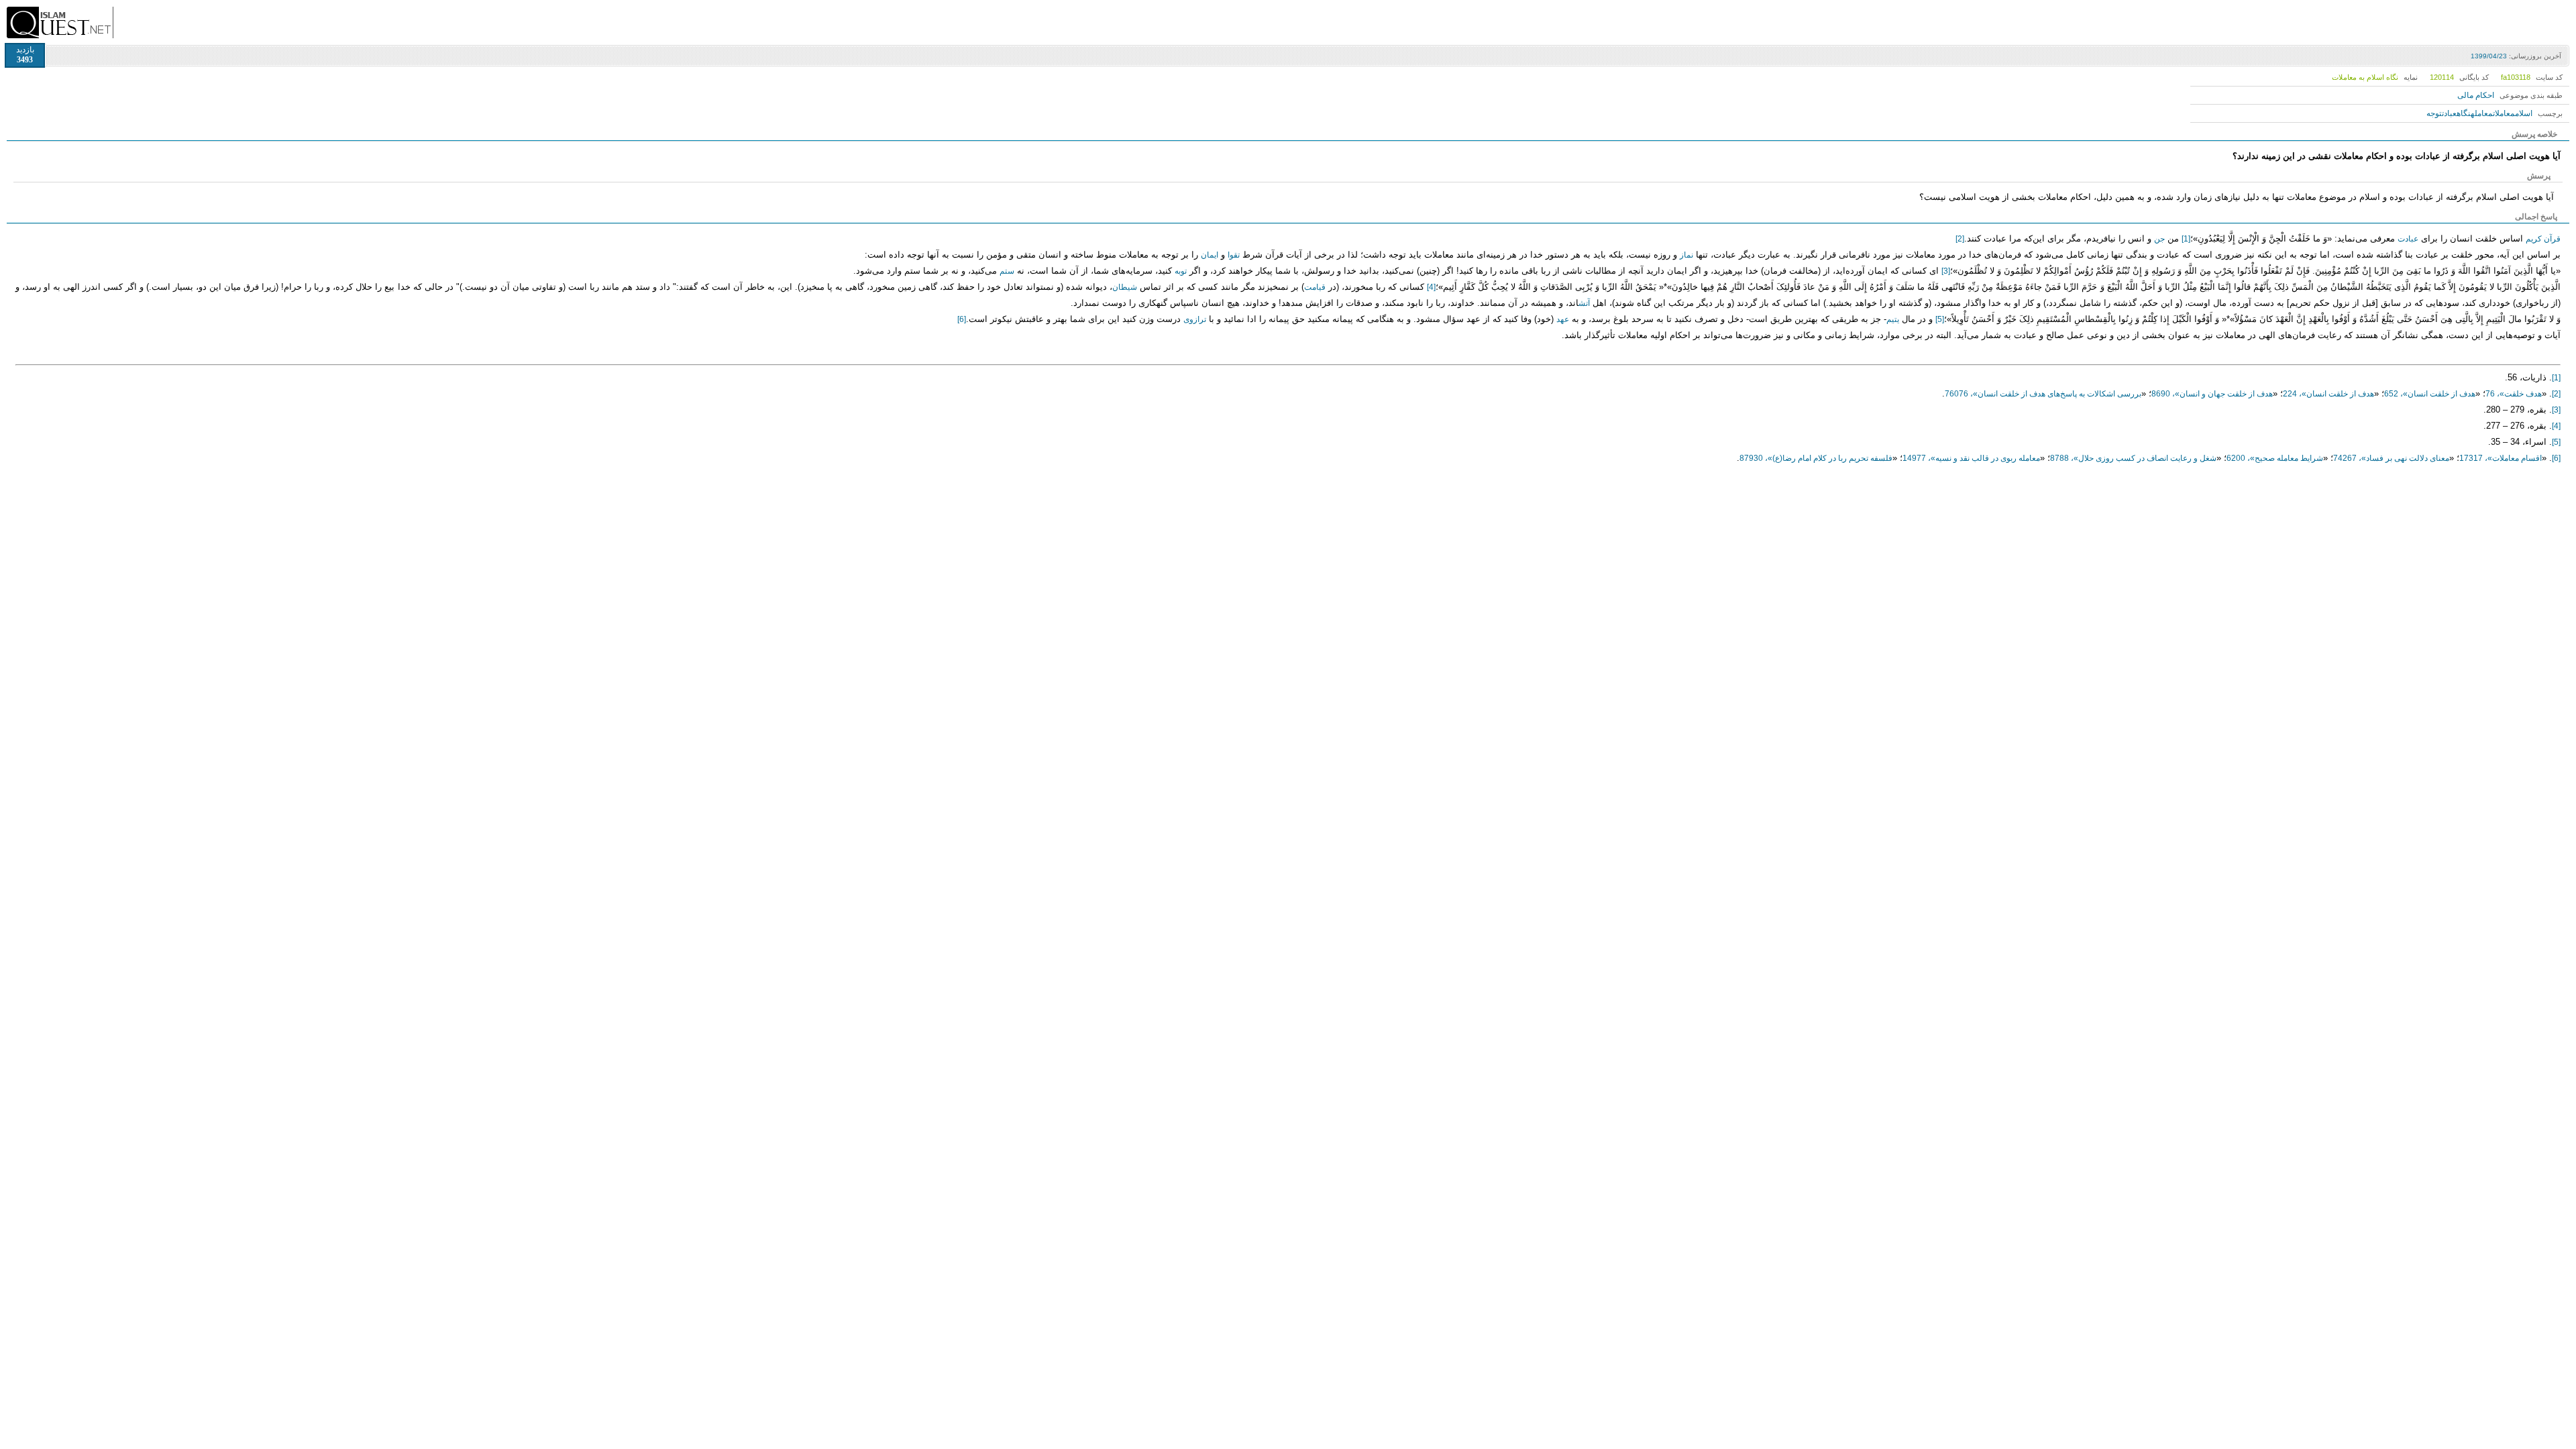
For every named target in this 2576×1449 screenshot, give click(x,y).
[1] (2186, 239)
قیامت (1315, 287)
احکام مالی (2476, 95)
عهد (1563, 319)
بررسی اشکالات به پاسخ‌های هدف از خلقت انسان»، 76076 (2043, 394)
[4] (1431, 287)
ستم (1007, 271)
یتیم (1893, 319)
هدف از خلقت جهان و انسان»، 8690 (2212, 394)
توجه (2434, 113)
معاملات (2504, 113)
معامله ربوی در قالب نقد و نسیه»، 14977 (1971, 458)
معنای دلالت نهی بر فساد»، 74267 (2391, 458)
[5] (1940, 319)
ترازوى (1195, 319)
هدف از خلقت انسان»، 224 (2328, 394)
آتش (1584, 303)
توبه (1181, 271)
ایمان (1210, 255)
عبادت (2449, 113)
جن (2159, 239)
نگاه (2464, 113)
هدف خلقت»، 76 (2514, 394)
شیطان (1125, 287)
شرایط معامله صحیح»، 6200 (2275, 458)
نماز (1686, 255)
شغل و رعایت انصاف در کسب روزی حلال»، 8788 (2133, 458)
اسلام (2524, 113)
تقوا (1234, 255)
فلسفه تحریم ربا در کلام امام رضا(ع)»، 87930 (1816, 458)
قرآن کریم (2543, 239)
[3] (1946, 271)
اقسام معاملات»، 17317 (2501, 458)
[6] (962, 319)
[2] (1960, 239)
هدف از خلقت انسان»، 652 (2430, 394)
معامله (2482, 113)
